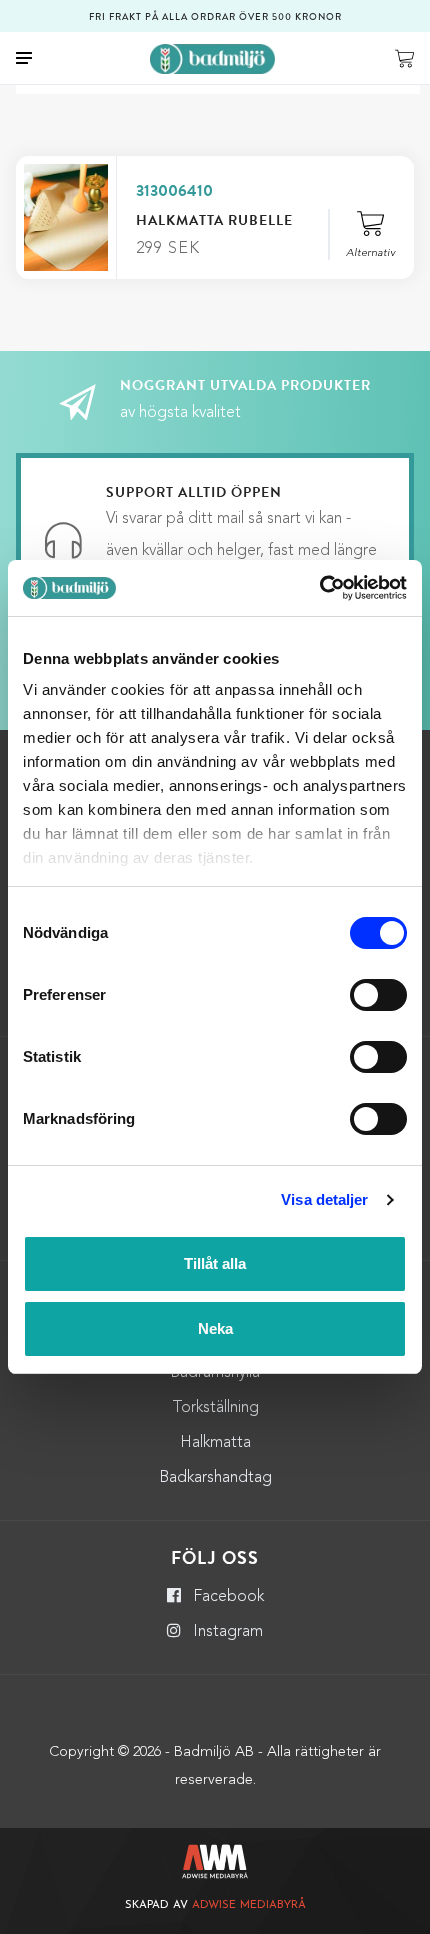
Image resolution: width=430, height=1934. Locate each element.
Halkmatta (215, 1443)
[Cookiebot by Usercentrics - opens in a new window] (319, 588)
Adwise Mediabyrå (249, 1905)
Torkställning (215, 1408)
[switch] (378, 995)
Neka (215, 1328)
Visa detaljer (324, 1199)
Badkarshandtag (215, 1478)
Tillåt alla (215, 1263)
